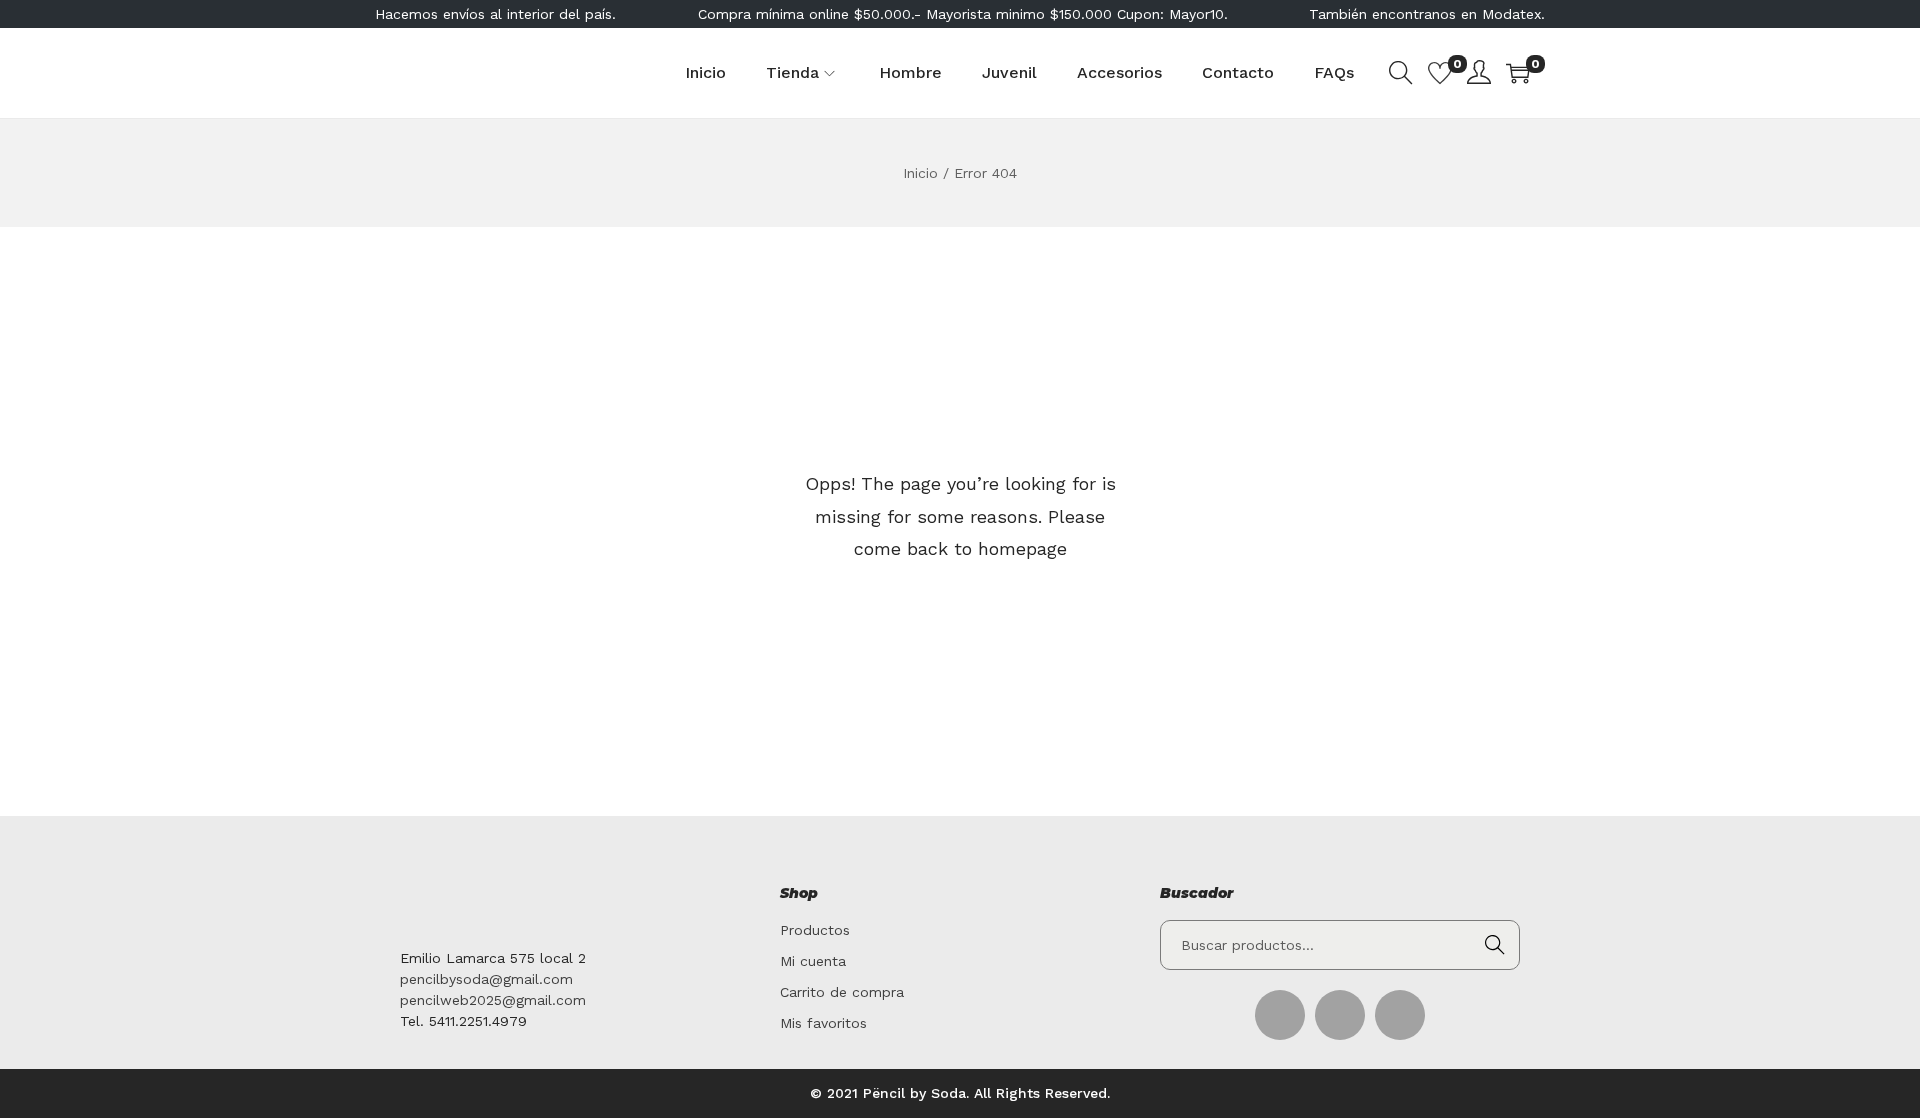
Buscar (1495, 945)
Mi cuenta (813, 961)
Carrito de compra (842, 992)
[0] (1440, 73)
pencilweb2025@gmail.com (493, 1000)
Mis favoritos (823, 1023)
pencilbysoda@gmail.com (486, 979)
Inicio (920, 173)
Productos (815, 930)
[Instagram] (1400, 1015)
